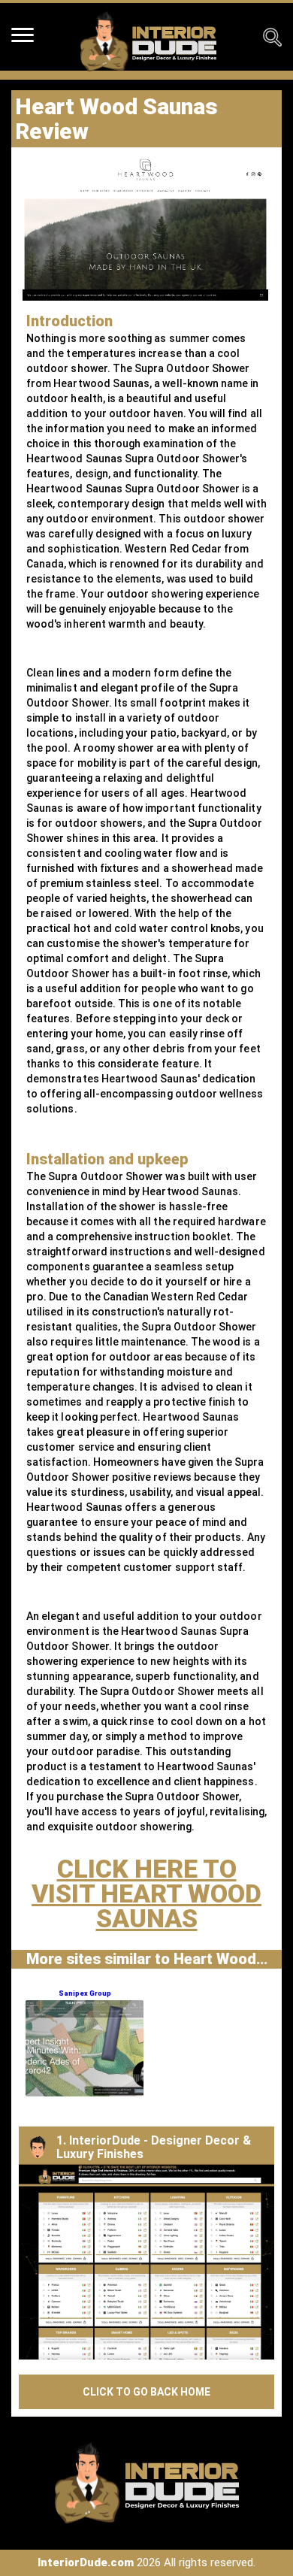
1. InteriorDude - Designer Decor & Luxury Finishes (154, 2147)
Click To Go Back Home (146, 2392)
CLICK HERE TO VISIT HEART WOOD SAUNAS (146, 1893)
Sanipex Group (85, 1993)
